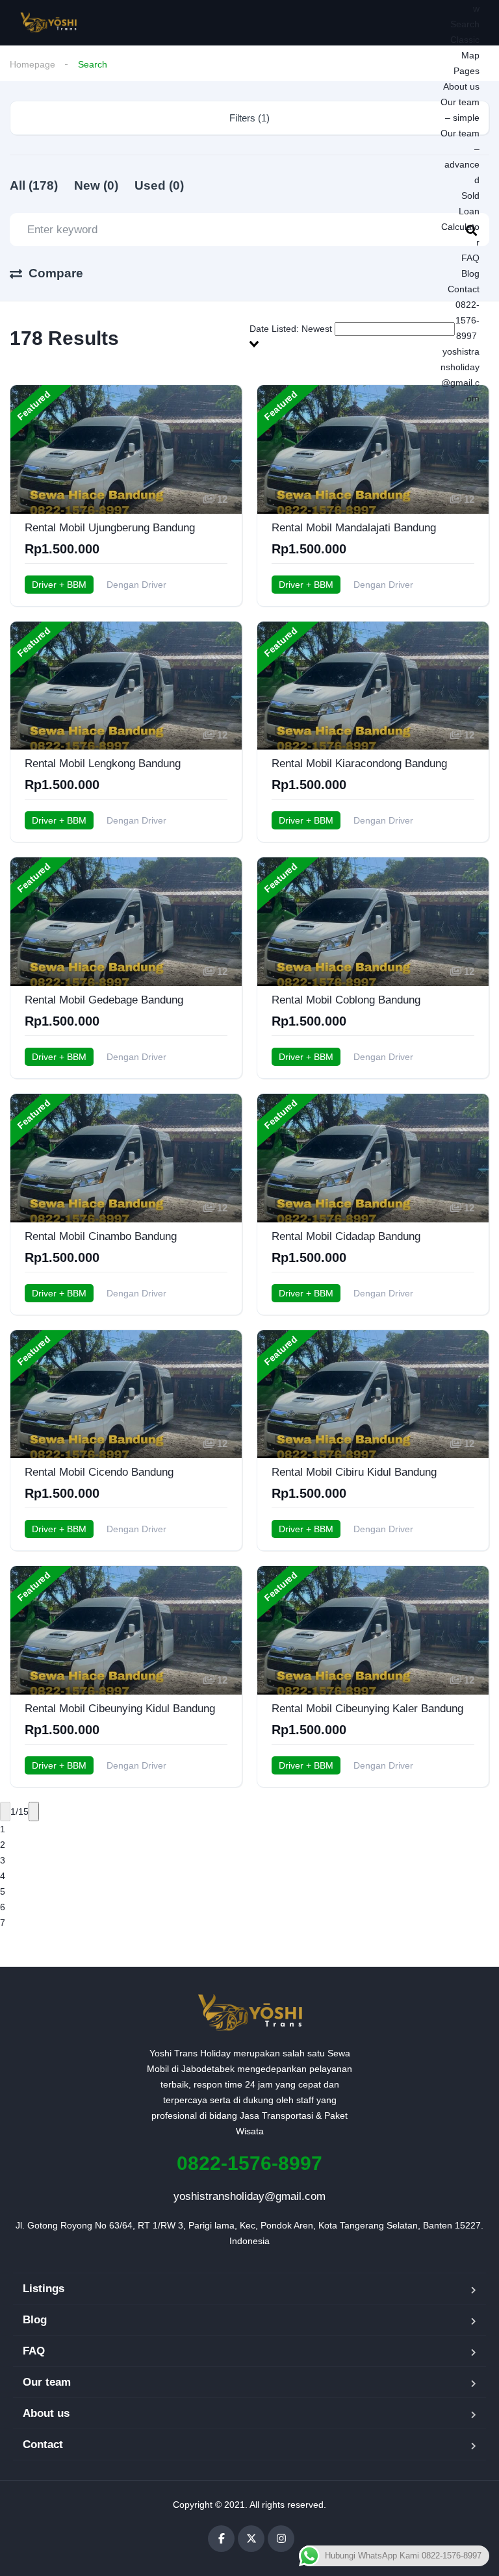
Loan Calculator (460, 227)
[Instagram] (281, 2539)
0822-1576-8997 (466, 320)
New (96, 185)
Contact (464, 289)
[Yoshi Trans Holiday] (48, 23)
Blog (470, 273)
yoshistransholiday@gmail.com (249, 2196)
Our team (47, 2382)
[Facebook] (221, 2539)
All (34, 185)
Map (470, 55)
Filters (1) (249, 118)
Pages (467, 71)
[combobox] (369, 336)
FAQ (470, 258)
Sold (470, 196)
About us (461, 86)
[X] (251, 2539)
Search (465, 24)
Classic (465, 40)
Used (159, 185)
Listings (44, 2289)
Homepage (32, 64)
